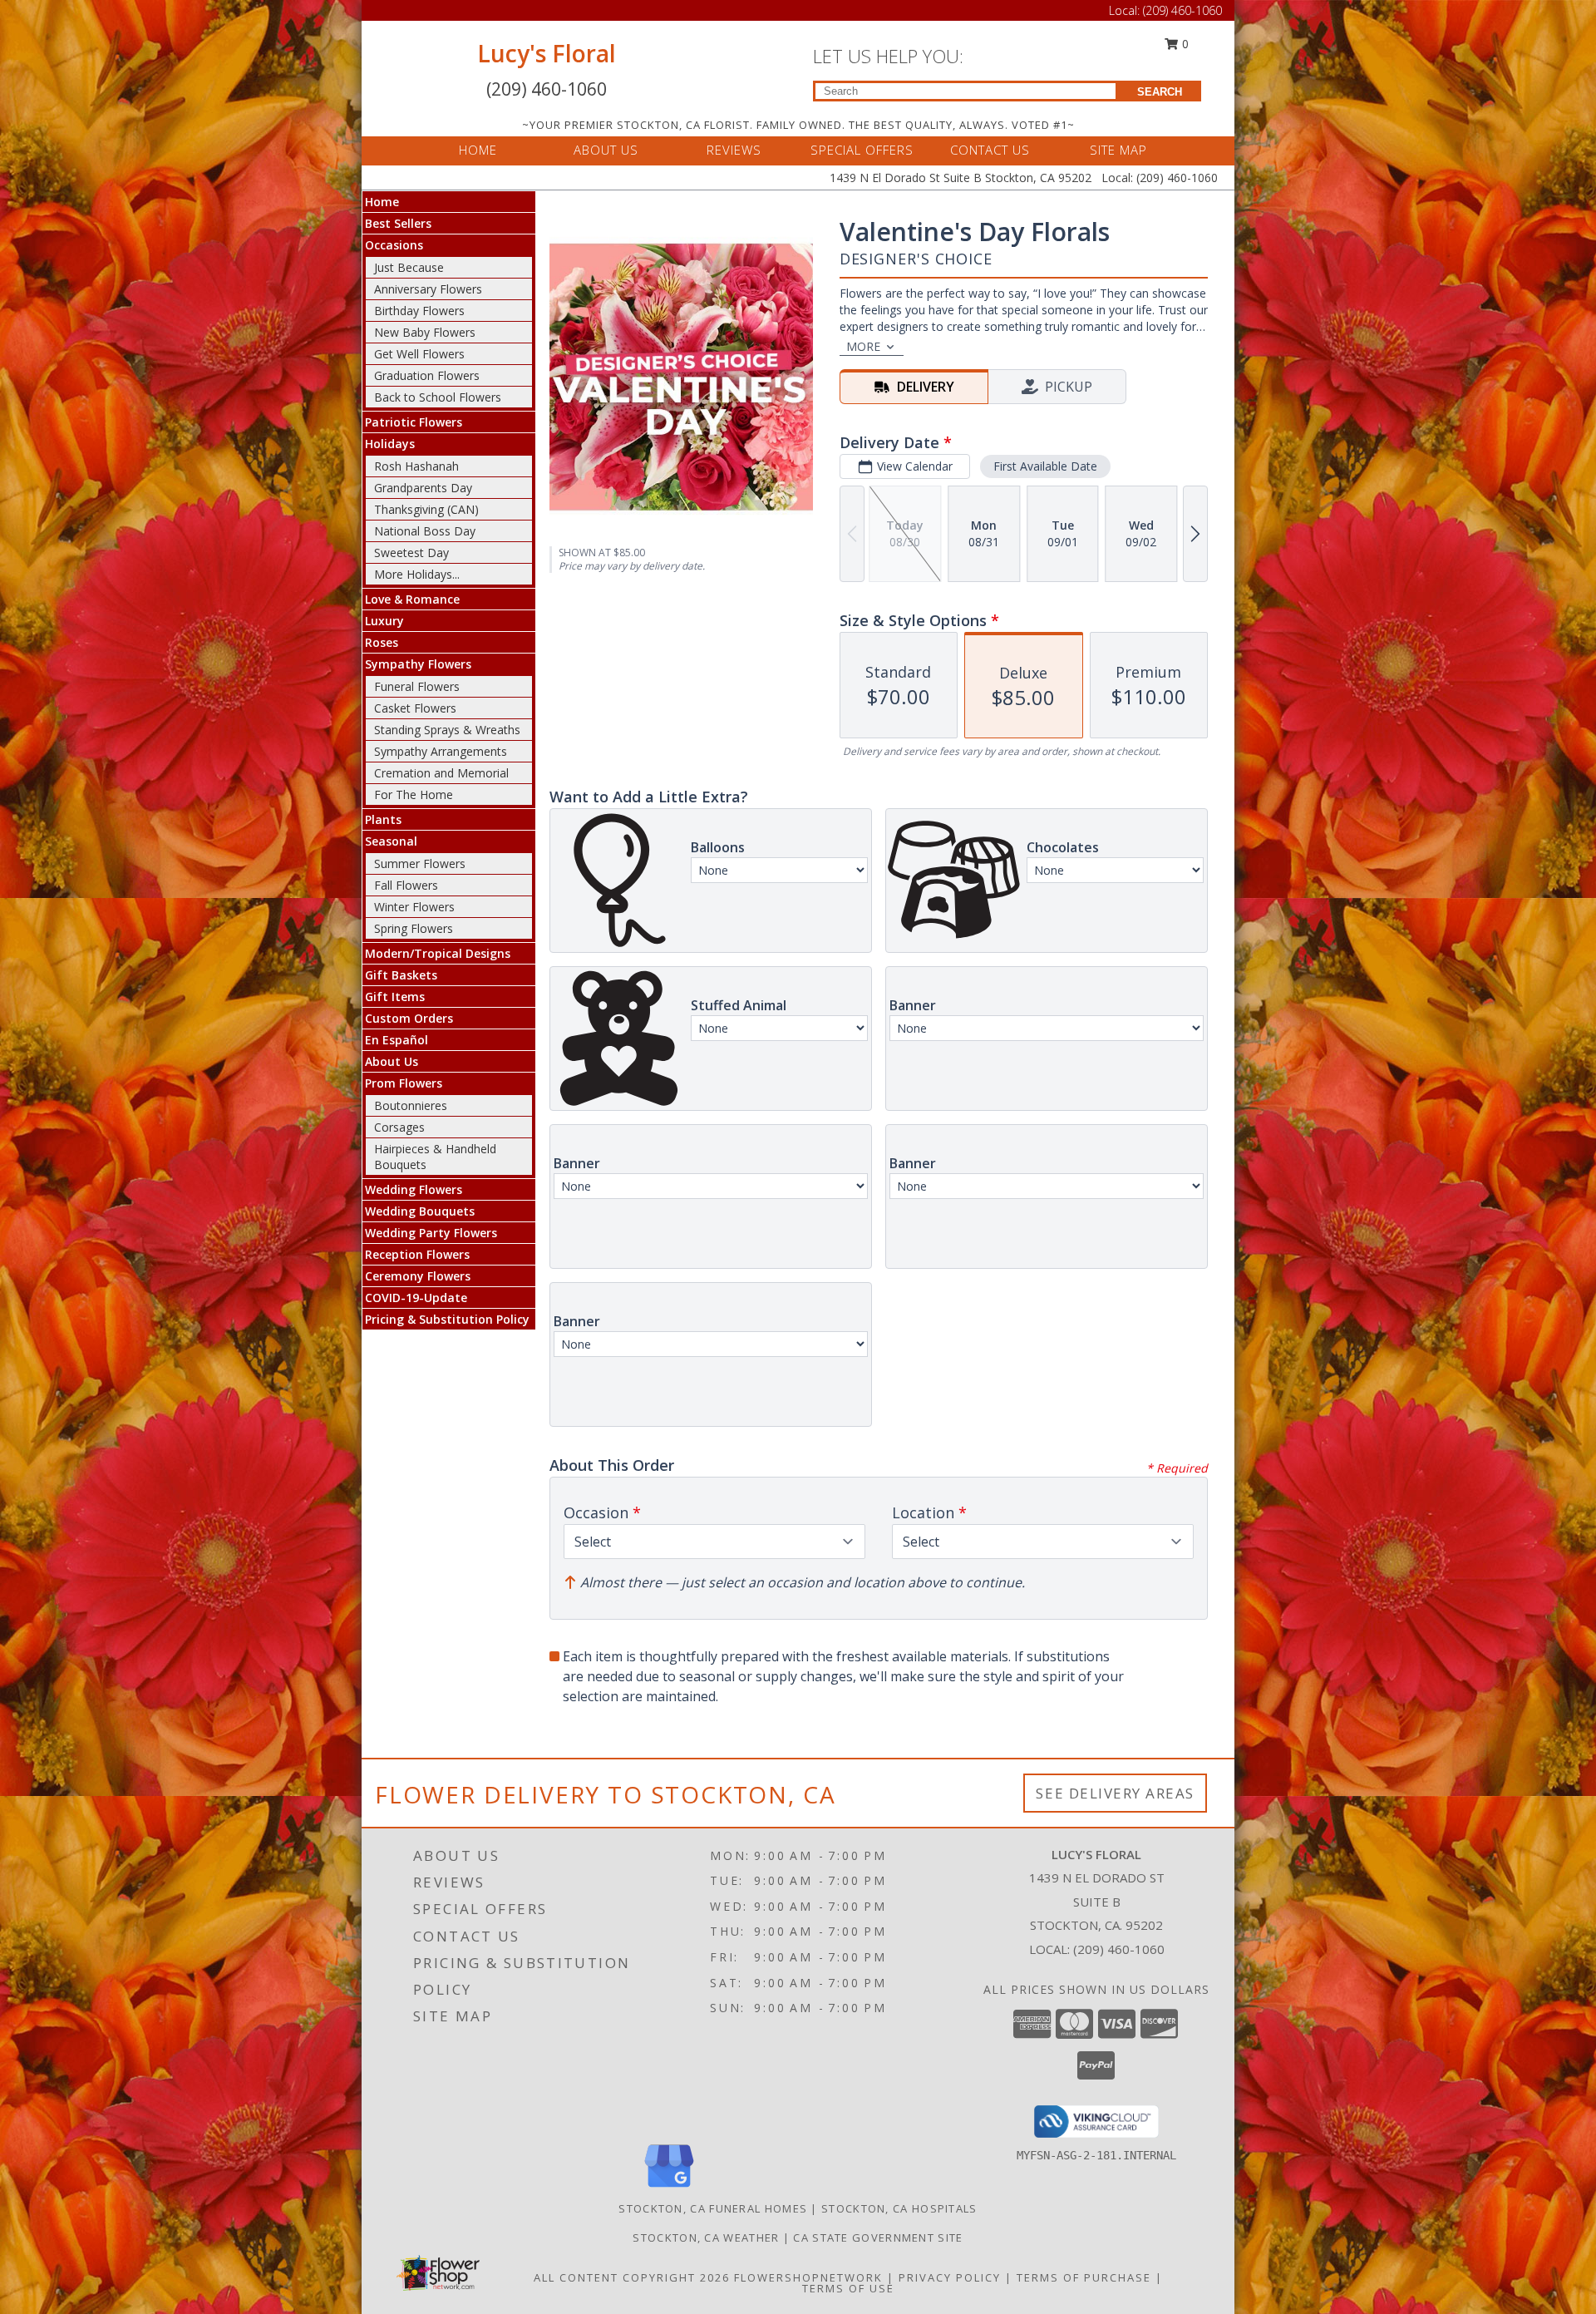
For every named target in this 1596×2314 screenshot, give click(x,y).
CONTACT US (990, 150)
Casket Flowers (415, 708)
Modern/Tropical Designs (438, 953)
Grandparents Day (423, 488)
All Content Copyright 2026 (632, 2277)
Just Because (409, 267)
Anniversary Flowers (428, 289)
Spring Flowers (414, 928)
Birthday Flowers (419, 311)
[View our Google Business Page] (669, 2188)
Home (382, 202)
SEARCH (1160, 92)
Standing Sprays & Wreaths (447, 730)
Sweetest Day (411, 553)
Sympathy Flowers (418, 664)
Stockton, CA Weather (706, 2238)
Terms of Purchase (1084, 2277)
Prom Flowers (404, 1083)
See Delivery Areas (1115, 1793)
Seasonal (391, 841)
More (863, 346)
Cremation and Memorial (441, 773)
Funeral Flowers (417, 686)
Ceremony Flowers (418, 1276)
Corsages (399, 1127)
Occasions (394, 245)
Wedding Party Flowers (431, 1233)
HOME (478, 150)
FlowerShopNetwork (808, 2277)
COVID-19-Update (416, 1298)
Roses (382, 642)
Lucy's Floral (547, 53)
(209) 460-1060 (1182, 10)
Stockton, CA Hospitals (899, 2208)
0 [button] (1184, 44)
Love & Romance (412, 599)
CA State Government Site (878, 2238)
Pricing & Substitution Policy (447, 1319)
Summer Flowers (420, 863)
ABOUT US (606, 150)
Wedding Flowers (414, 1189)
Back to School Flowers (438, 397)
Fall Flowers (406, 885)
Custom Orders (409, 1018)
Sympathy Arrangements (441, 751)
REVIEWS (734, 150)
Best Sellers (398, 223)
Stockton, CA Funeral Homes (713, 2208)
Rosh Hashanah (416, 466)
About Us (392, 1061)
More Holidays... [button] (417, 574)
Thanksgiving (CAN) (426, 509)
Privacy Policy (950, 2277)
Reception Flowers (417, 1254)
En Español (397, 1040)
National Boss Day (425, 531)
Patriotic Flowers (414, 422)
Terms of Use (848, 2288)
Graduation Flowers (427, 375)
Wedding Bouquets (420, 1211)
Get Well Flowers (419, 354)
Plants (383, 819)
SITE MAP (1118, 150)
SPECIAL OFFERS (862, 150)
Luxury (384, 621)
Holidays (390, 444)
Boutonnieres (411, 1105)
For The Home (414, 794)
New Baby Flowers (425, 332)
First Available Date (1045, 466)
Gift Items (395, 997)
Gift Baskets (401, 975)
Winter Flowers (414, 907)
